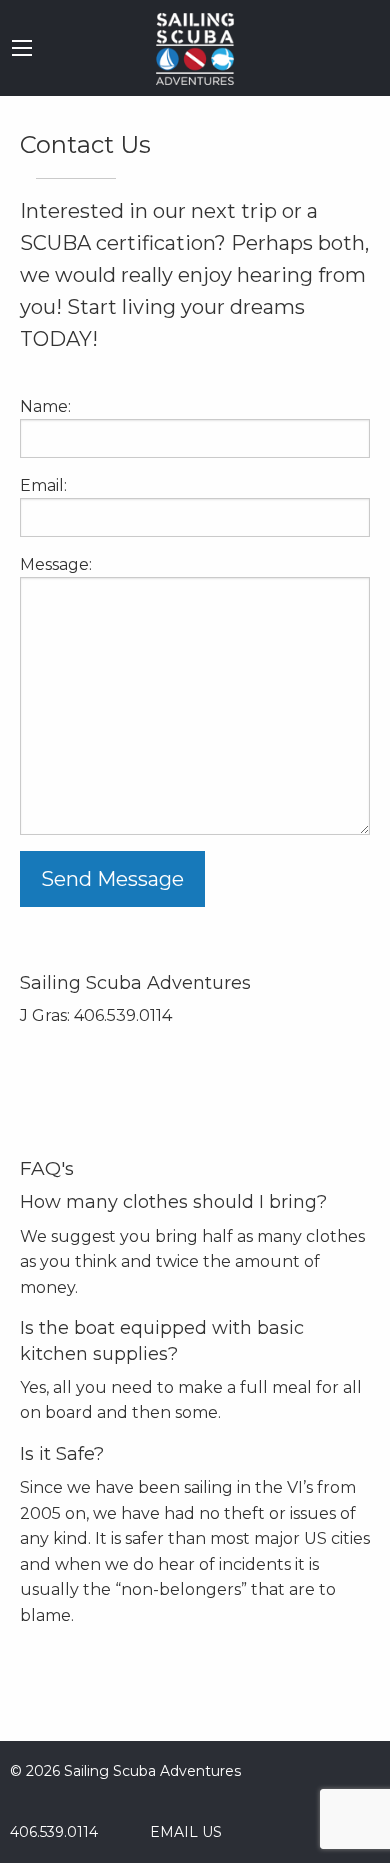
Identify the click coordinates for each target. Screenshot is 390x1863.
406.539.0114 (54, 1832)
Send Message (112, 879)
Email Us (182, 1832)
